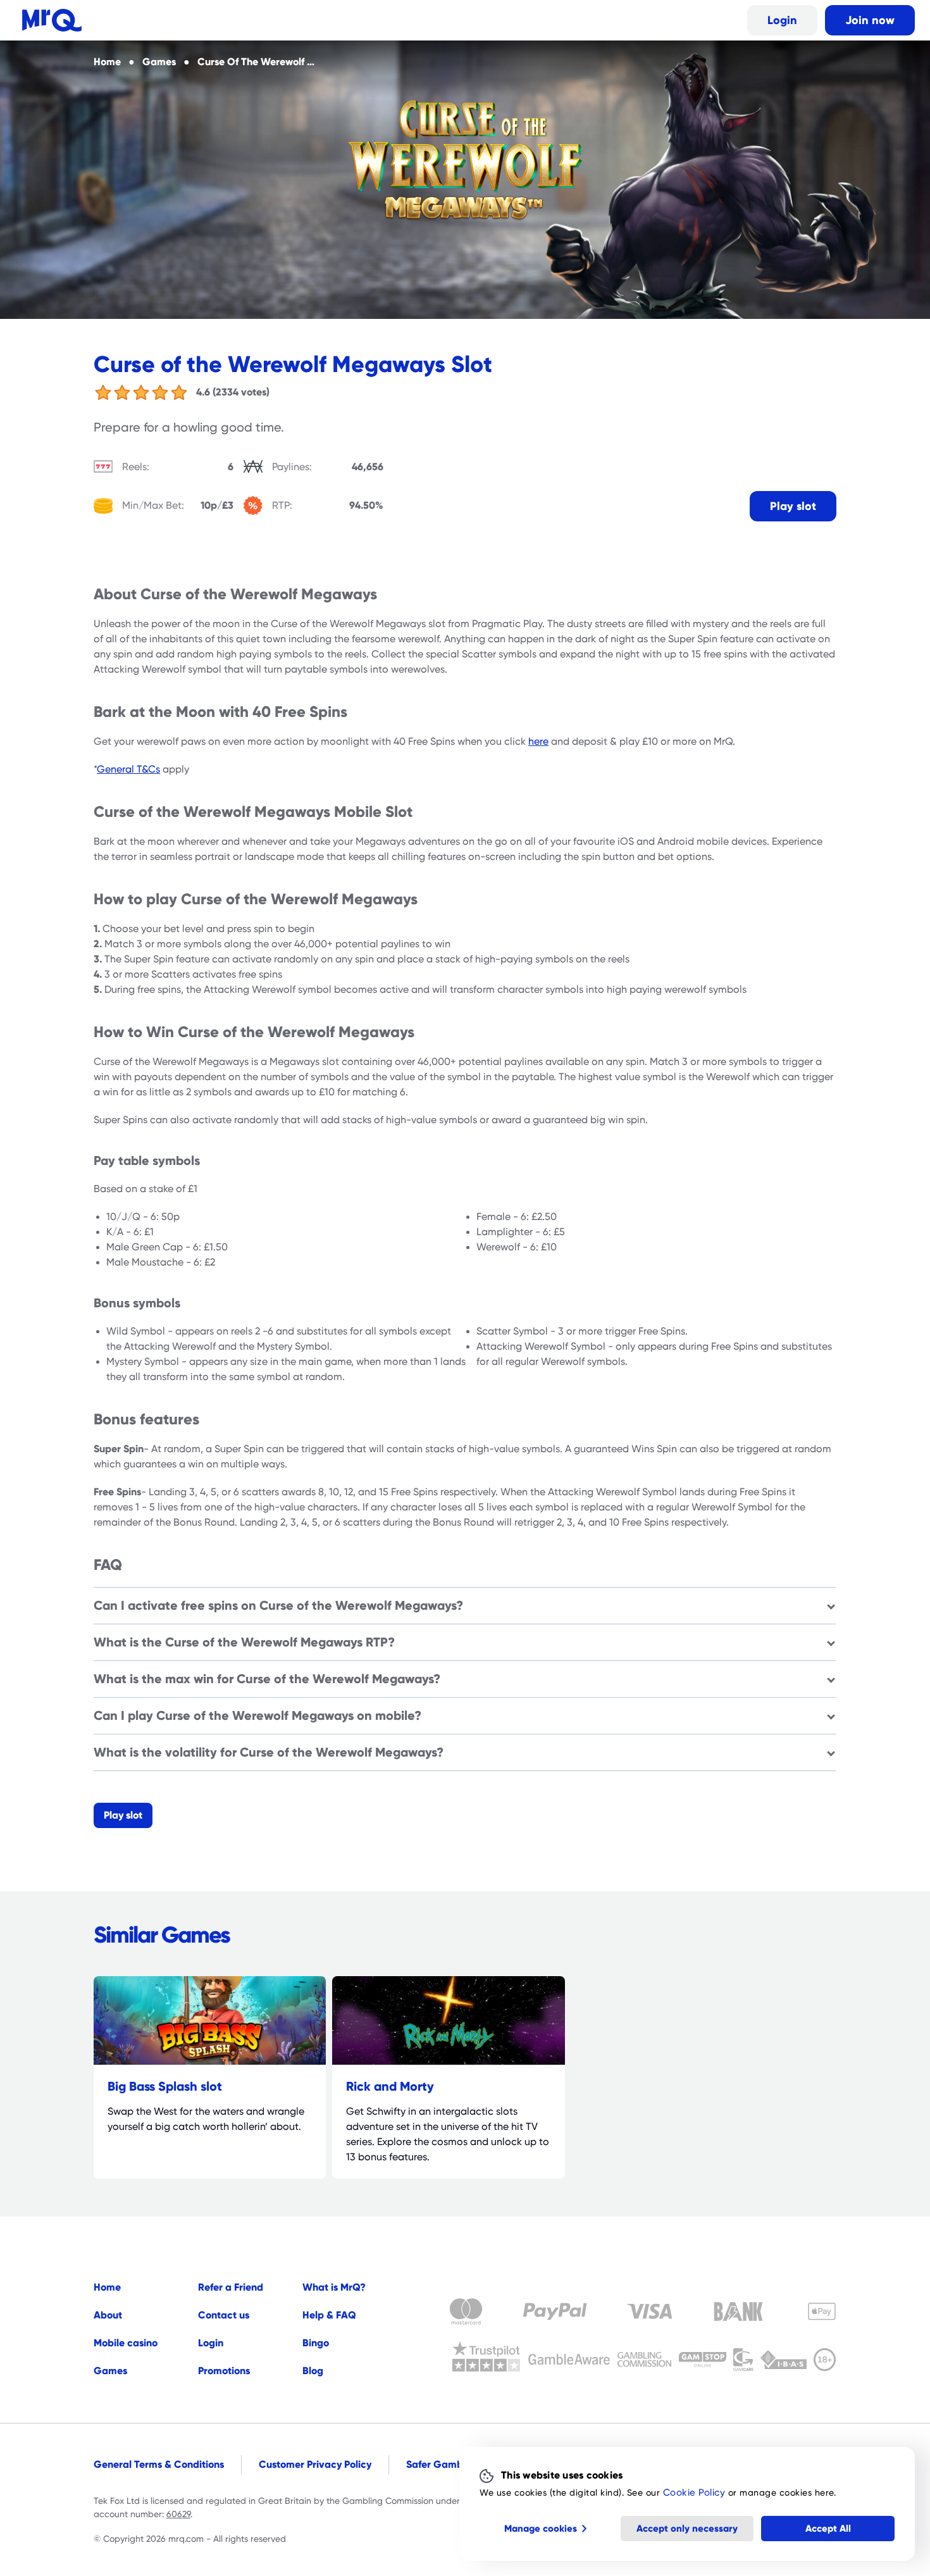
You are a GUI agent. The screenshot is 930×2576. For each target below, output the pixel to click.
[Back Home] (52, 20)
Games (110, 2371)
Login (782, 20)
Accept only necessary (687, 2528)
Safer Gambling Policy (458, 2464)
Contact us (224, 2315)
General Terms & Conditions (159, 2464)
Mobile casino (126, 2343)
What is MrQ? (334, 2287)
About (108, 2315)
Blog (313, 2371)
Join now (870, 20)
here (538, 742)
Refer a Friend (231, 2287)
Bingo (316, 2343)
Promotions (224, 2371)
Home (107, 2287)
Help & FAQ (329, 2315)
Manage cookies (541, 2528)
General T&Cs (128, 769)
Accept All (828, 2528)
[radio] (103, 392)
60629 (178, 2514)
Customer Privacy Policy (315, 2464)
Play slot (793, 506)
